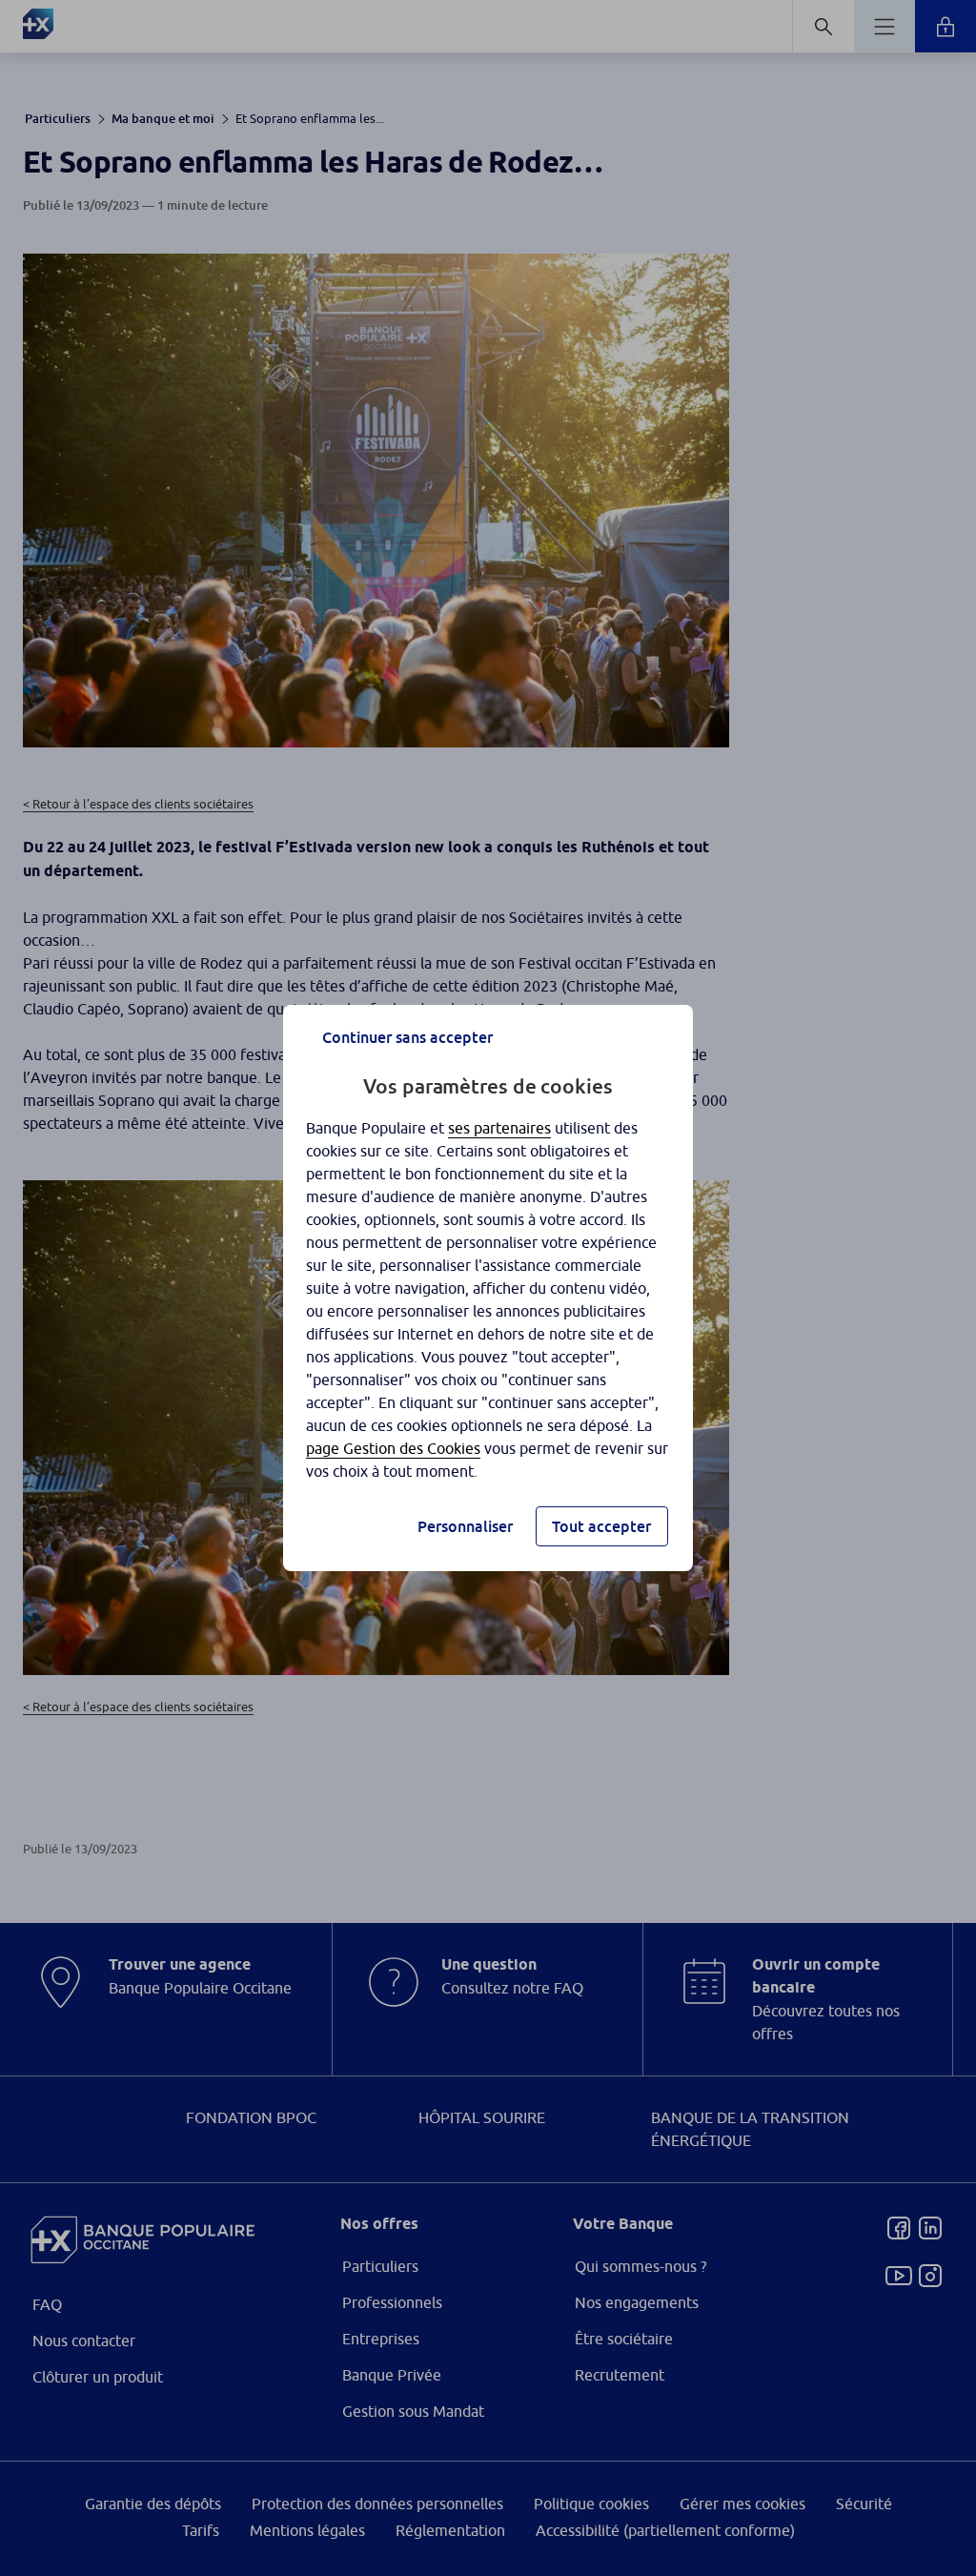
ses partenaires (499, 1128)
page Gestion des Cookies (393, 1448)
